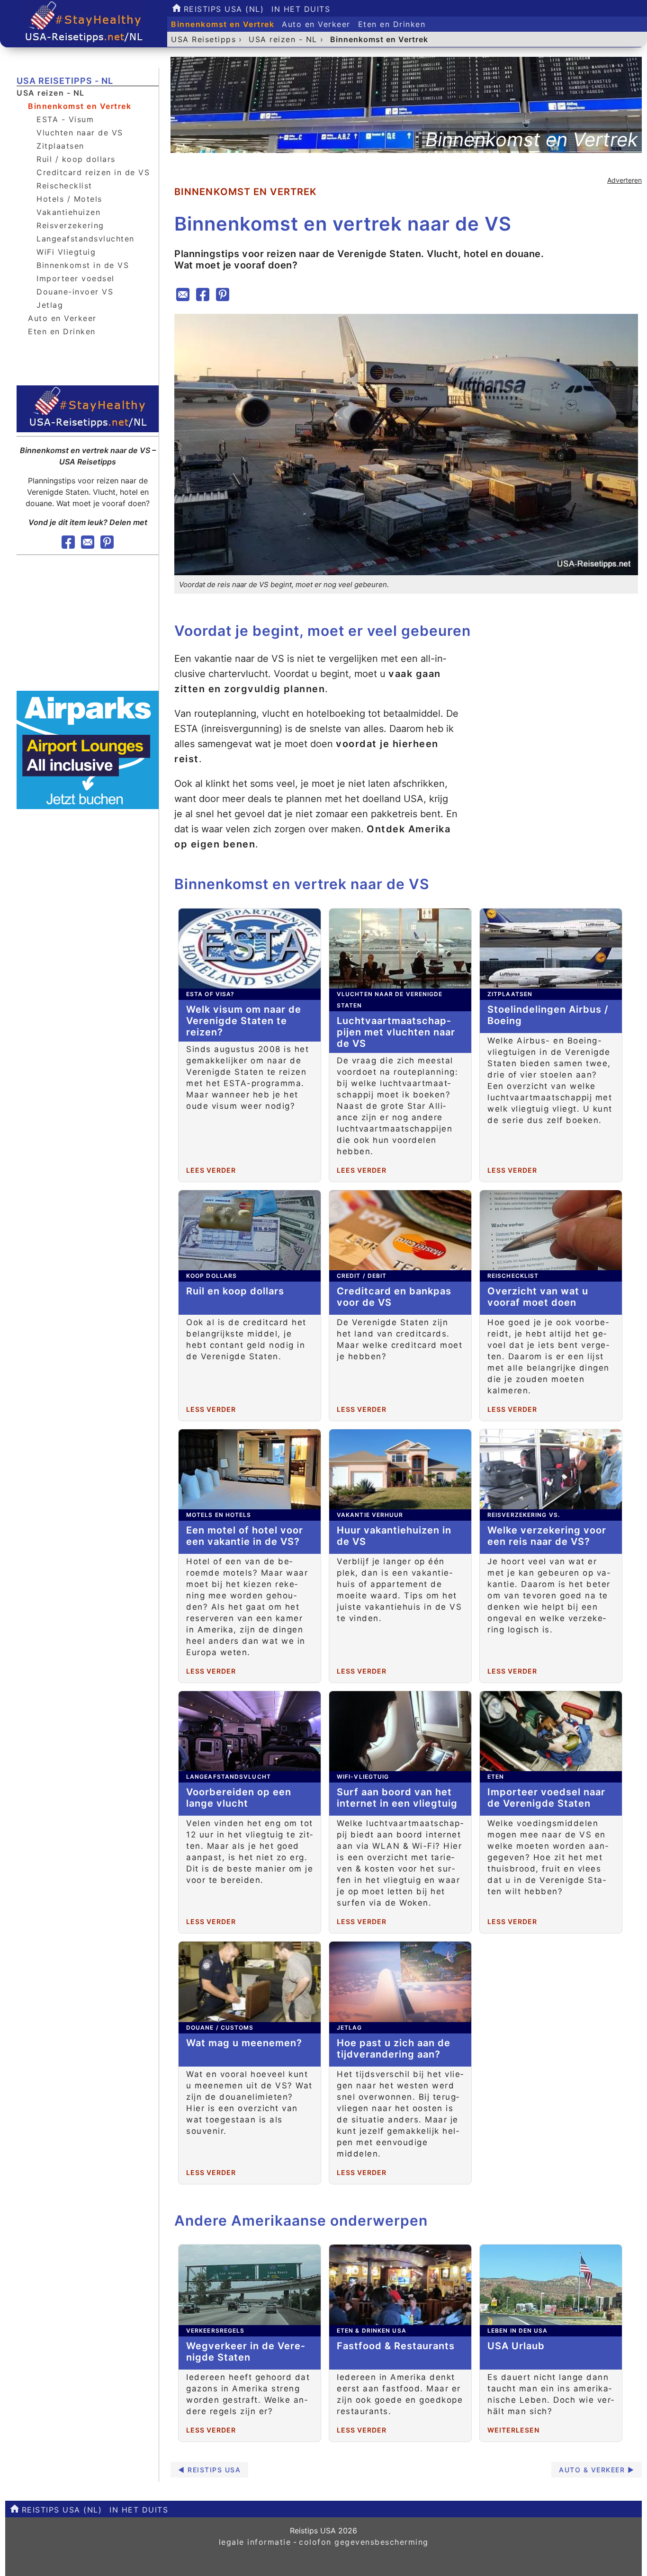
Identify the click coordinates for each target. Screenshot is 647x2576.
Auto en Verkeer (316, 24)
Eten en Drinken (392, 24)
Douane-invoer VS (75, 292)
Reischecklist (64, 186)
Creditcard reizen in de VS (93, 172)
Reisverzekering (70, 225)
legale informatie (255, 2542)
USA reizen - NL (51, 93)
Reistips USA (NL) (222, 9)
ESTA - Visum (65, 119)
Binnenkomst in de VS (83, 265)
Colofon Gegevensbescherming (364, 2542)
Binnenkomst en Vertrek (223, 24)
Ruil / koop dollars (76, 159)
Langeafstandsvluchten (85, 239)
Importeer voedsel (76, 278)
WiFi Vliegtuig (66, 252)
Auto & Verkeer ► (597, 2470)
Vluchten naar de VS (80, 133)
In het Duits (301, 9)
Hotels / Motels (69, 199)
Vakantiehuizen (68, 212)
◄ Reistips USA (209, 2470)
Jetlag (50, 305)
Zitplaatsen (60, 146)
